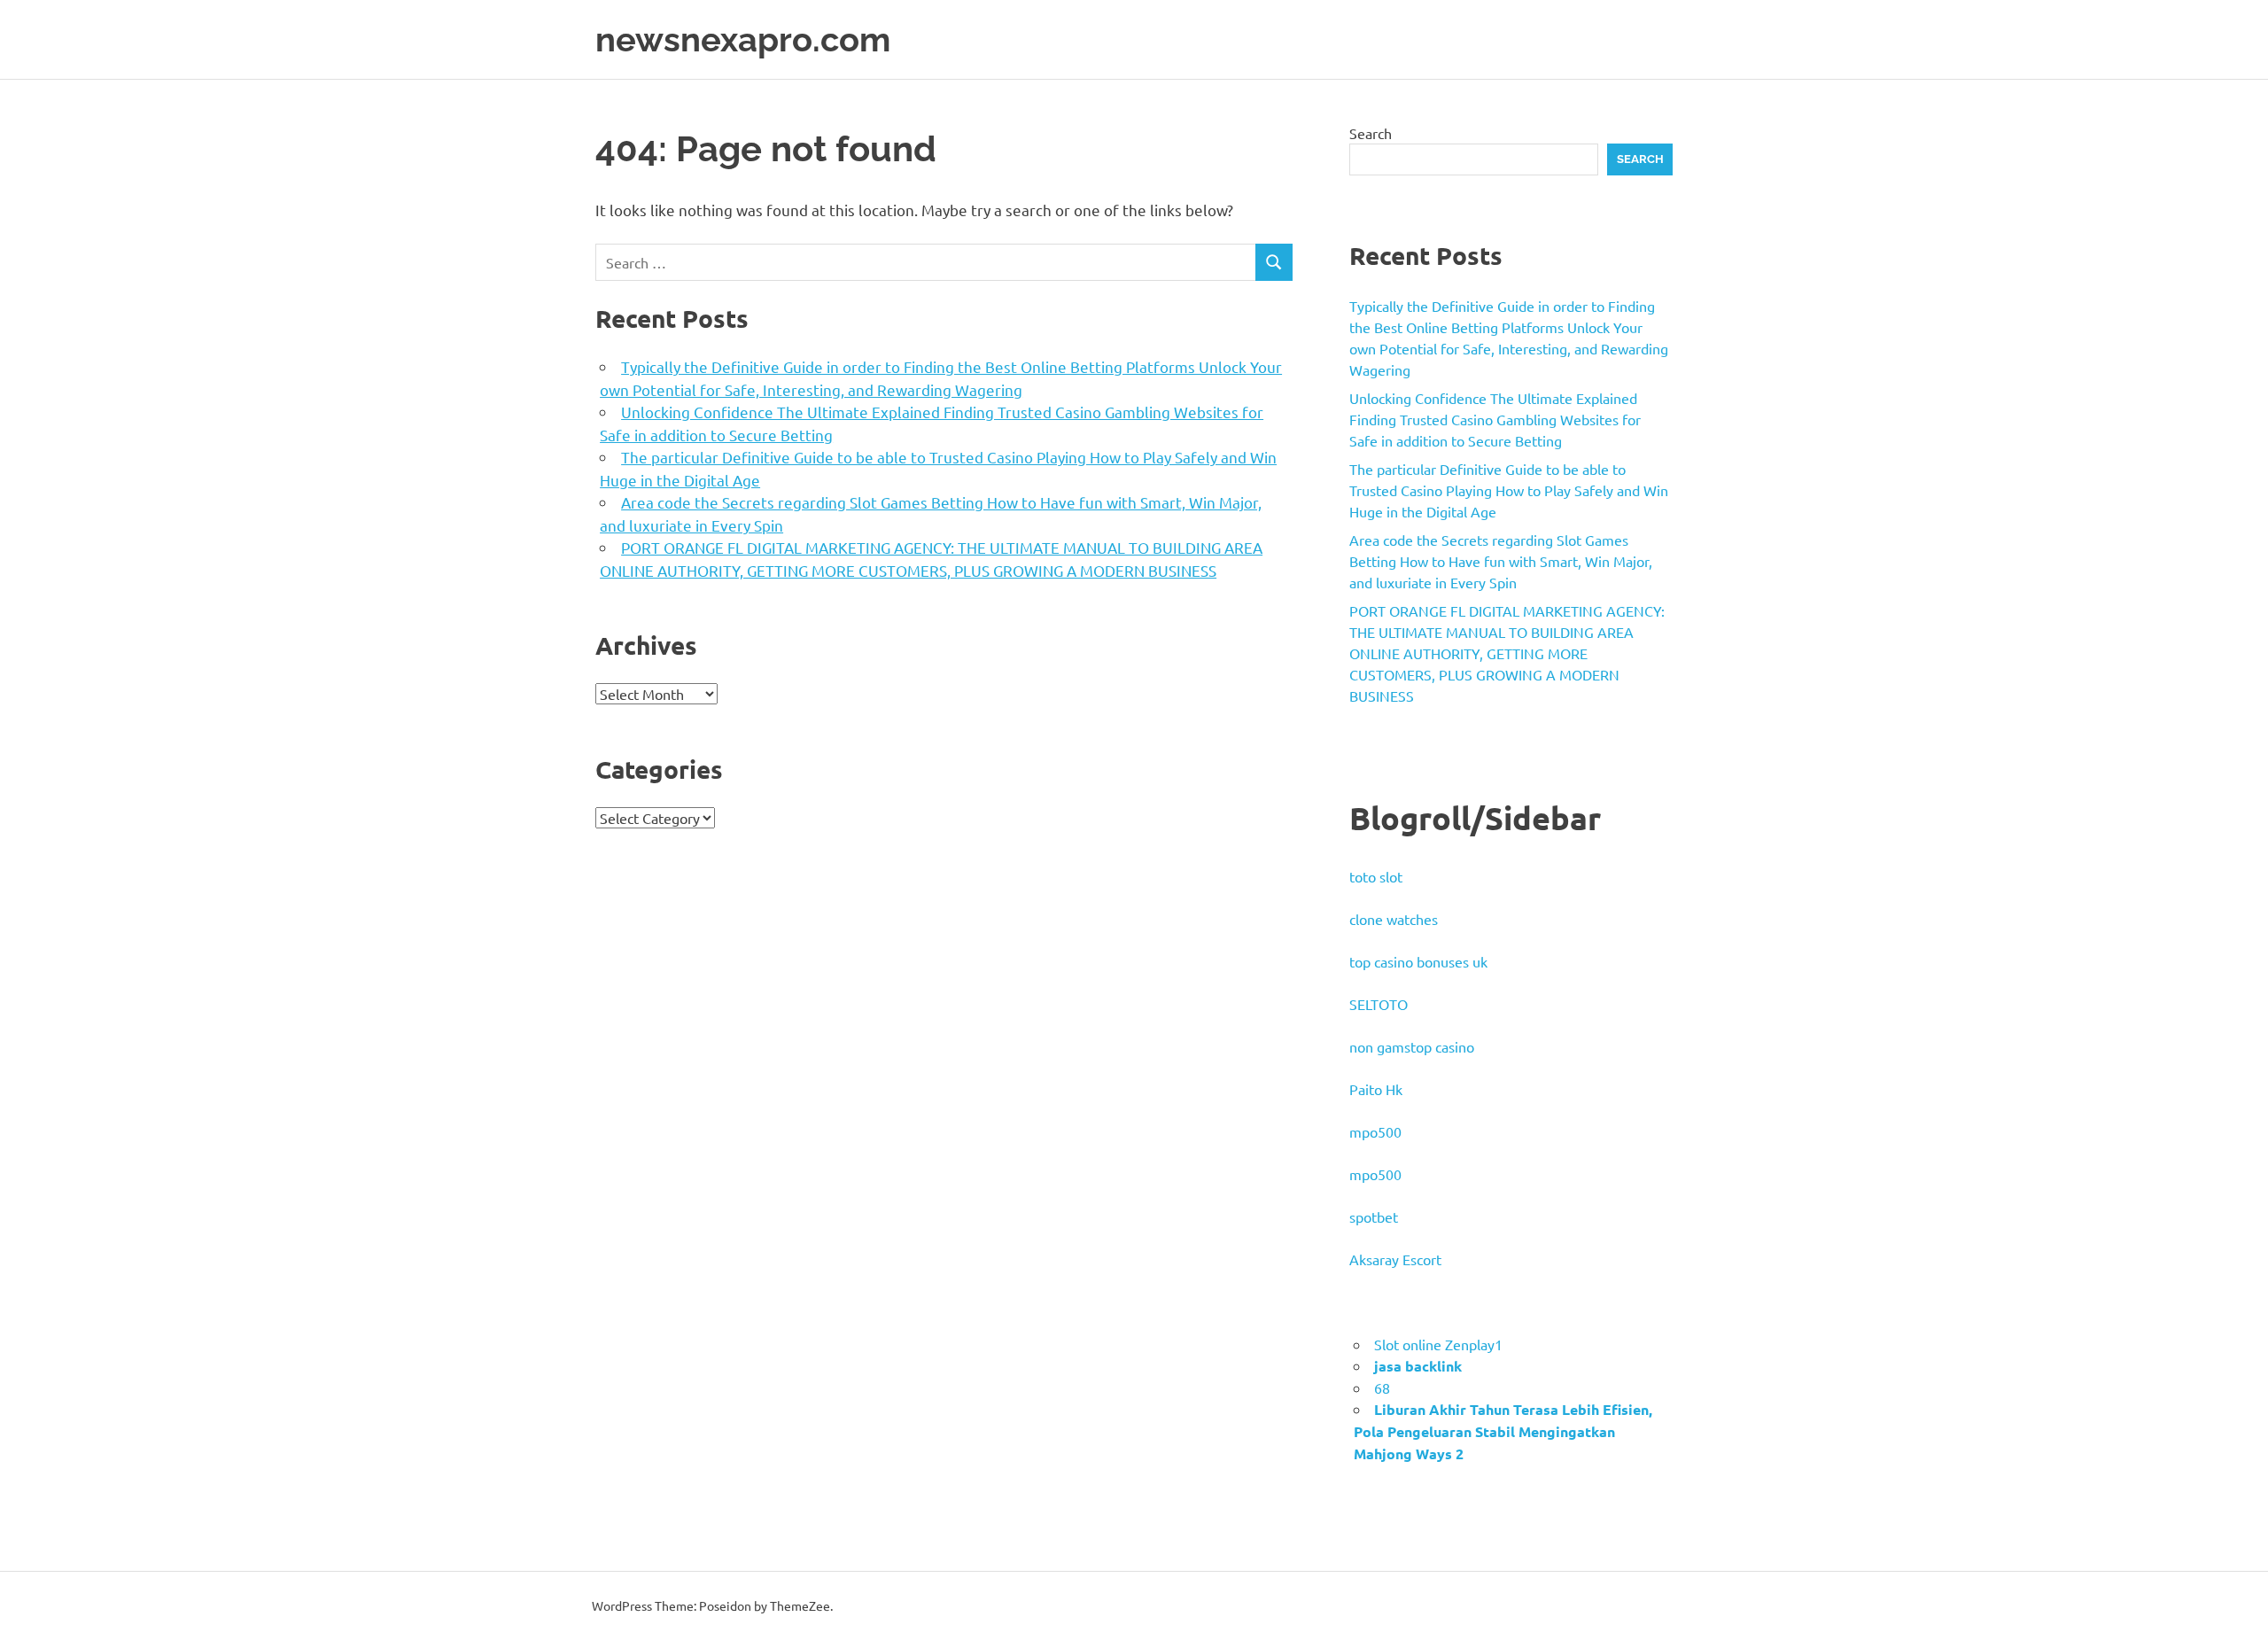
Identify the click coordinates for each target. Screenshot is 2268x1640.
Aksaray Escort (1395, 1259)
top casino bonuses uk (1418, 961)
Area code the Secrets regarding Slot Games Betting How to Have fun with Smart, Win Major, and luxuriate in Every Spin (1501, 561)
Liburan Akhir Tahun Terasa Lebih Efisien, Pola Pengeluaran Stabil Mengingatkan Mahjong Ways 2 (1503, 1431)
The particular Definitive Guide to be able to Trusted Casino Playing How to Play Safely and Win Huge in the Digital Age (1509, 490)
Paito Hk (1376, 1089)
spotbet (1374, 1216)
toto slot (1376, 876)
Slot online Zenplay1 (1438, 1344)
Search (1371, 133)
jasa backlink (1418, 1366)
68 (1382, 1387)
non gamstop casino (1412, 1046)
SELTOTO (1379, 1004)
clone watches (1394, 919)
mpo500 (1375, 1131)
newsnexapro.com (743, 39)
